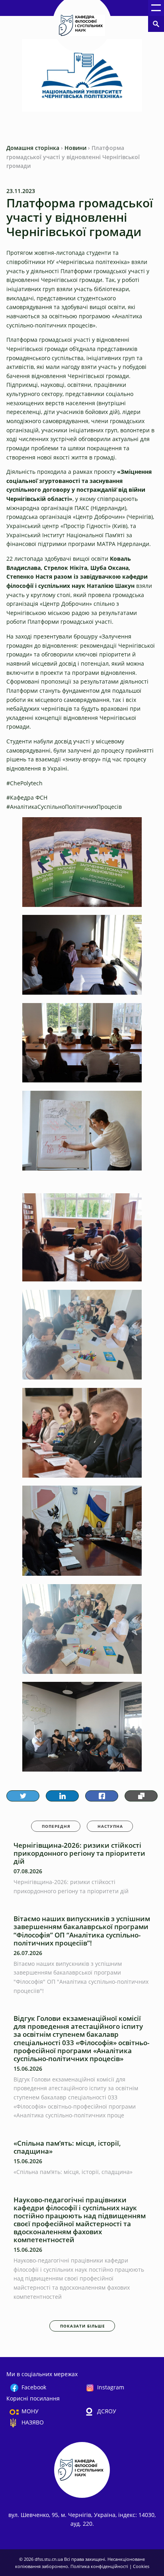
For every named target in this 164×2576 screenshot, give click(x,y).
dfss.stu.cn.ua (49, 2559)
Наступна (110, 1826)
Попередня (56, 1826)
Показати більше (83, 2326)
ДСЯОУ (107, 2411)
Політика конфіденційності (100, 2566)
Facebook (34, 2387)
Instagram (111, 2387)
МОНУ (30, 2411)
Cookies (141, 2566)
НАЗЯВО (33, 2422)
